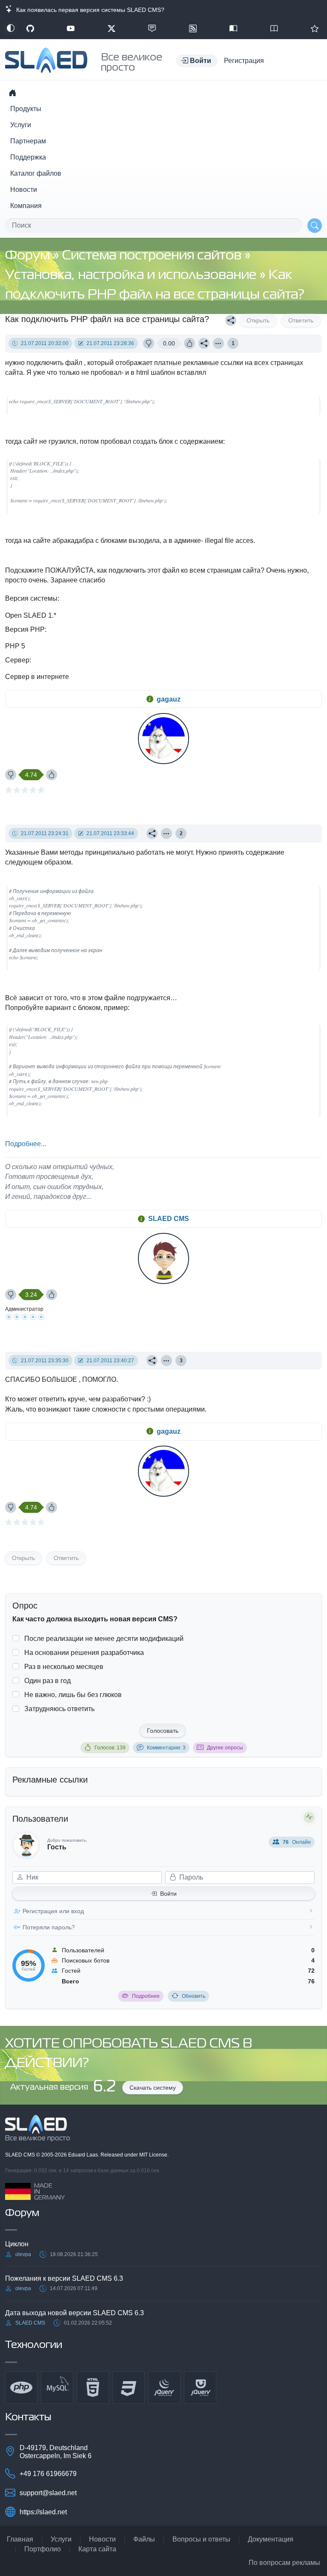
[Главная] (12, 93)
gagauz (169, 699)
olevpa (23, 2254)
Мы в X (112, 29)
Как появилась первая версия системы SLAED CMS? (89, 10)
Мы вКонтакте (152, 29)
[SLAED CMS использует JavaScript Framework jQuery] (164, 2388)
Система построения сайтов (153, 256)
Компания (26, 206)
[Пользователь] (218, 343)
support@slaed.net (48, 2493)
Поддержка (28, 157)
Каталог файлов (36, 173)
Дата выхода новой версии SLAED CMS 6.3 (75, 2313)
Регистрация (244, 61)
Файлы (144, 2539)
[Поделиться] (231, 320)
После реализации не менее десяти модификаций (104, 1639)
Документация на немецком (233, 29)
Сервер (17, 660)
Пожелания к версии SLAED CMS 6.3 (64, 2278)
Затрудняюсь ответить (59, 1709)
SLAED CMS (169, 1219)
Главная (20, 2539)
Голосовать (163, 1731)
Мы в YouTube (71, 29)
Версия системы (31, 598)
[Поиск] (315, 225)
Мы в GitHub (30, 29)
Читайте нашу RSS (193, 29)
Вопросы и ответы (201, 2539)
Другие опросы (225, 1748)
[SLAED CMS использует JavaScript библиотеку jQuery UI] (200, 2388)
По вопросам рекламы (284, 2563)
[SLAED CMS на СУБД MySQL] (57, 2388)
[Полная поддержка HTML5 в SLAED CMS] (93, 2388)
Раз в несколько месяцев (64, 1667)
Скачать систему (153, 2088)
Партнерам (28, 141)
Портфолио (43, 2549)
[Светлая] (11, 29)
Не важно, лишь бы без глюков (73, 1695)
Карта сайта (97, 2549)
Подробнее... (26, 1144)
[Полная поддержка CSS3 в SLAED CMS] (129, 2388)
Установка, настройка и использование (132, 275)
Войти (168, 1894)
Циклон (17, 2244)
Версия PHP (25, 629)
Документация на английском (274, 29)
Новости (24, 190)
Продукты (26, 109)
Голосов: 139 (110, 1748)
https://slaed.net (43, 2512)
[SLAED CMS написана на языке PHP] (21, 2388)
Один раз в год (47, 1681)
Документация (271, 2539)
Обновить (194, 1996)
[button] (197, 61)
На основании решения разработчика (84, 1653)
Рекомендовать (315, 29)
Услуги (21, 125)
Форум (29, 256)
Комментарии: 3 (166, 1748)
